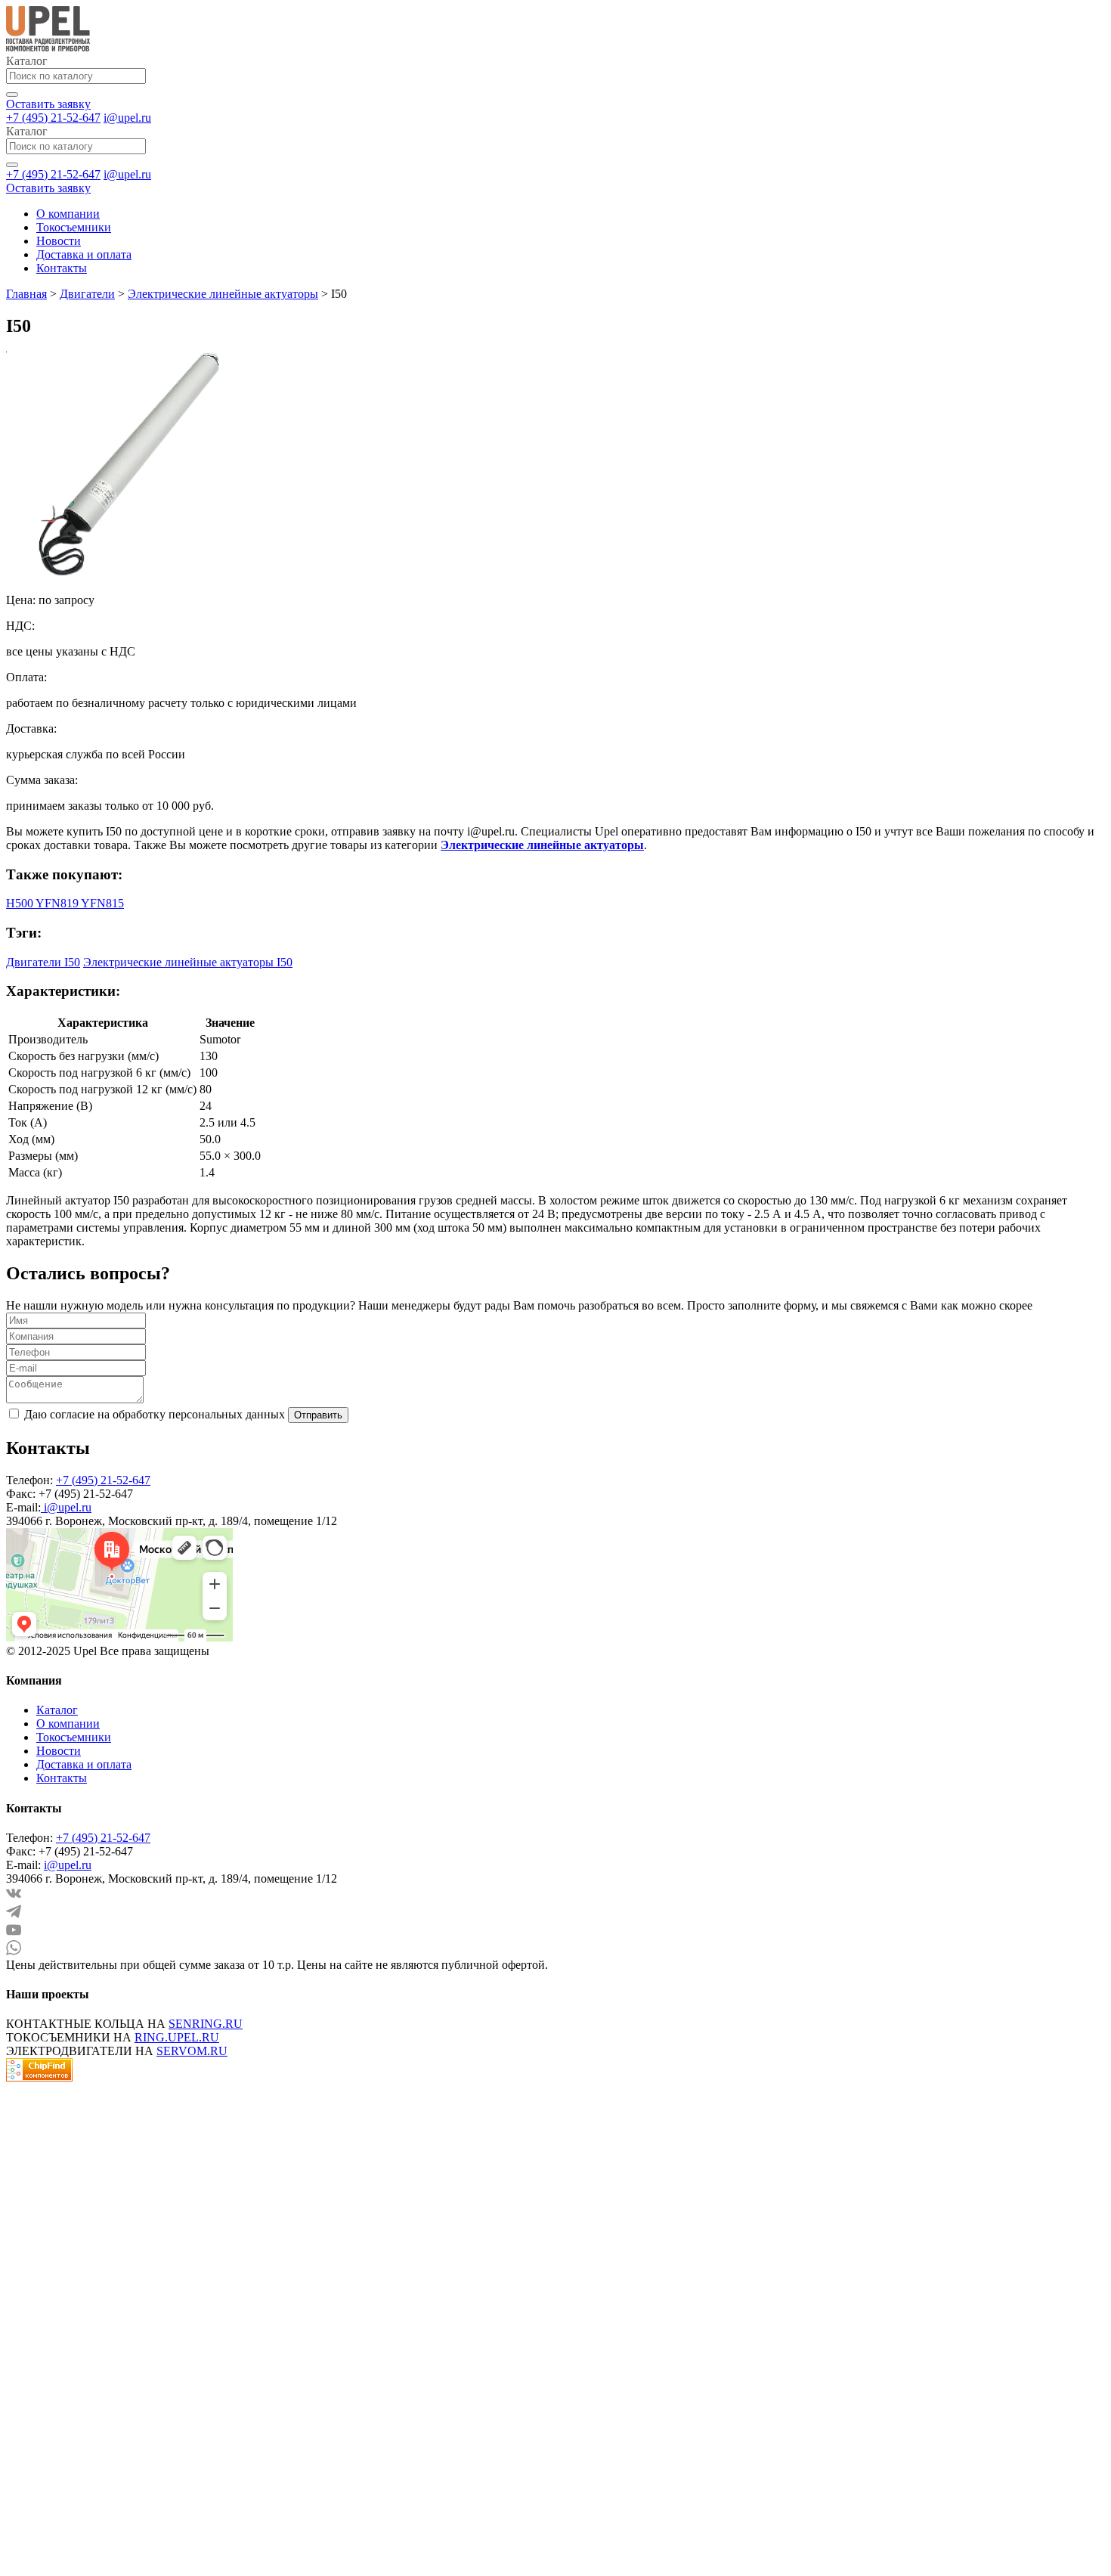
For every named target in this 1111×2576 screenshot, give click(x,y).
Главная (26, 294)
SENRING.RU (206, 2024)
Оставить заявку (48, 104)
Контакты (62, 268)
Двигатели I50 (43, 962)
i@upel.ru (127, 118)
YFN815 (102, 903)
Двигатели (87, 294)
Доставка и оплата (84, 254)
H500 (21, 903)
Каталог (57, 1710)
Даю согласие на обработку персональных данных (155, 1414)
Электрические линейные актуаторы (223, 294)
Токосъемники (74, 227)
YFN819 (58, 903)
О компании (68, 214)
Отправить (318, 1415)
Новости (59, 241)
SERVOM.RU (192, 2051)
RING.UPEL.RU (177, 2037)
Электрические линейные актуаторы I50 (188, 962)
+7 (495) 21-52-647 (53, 118)
